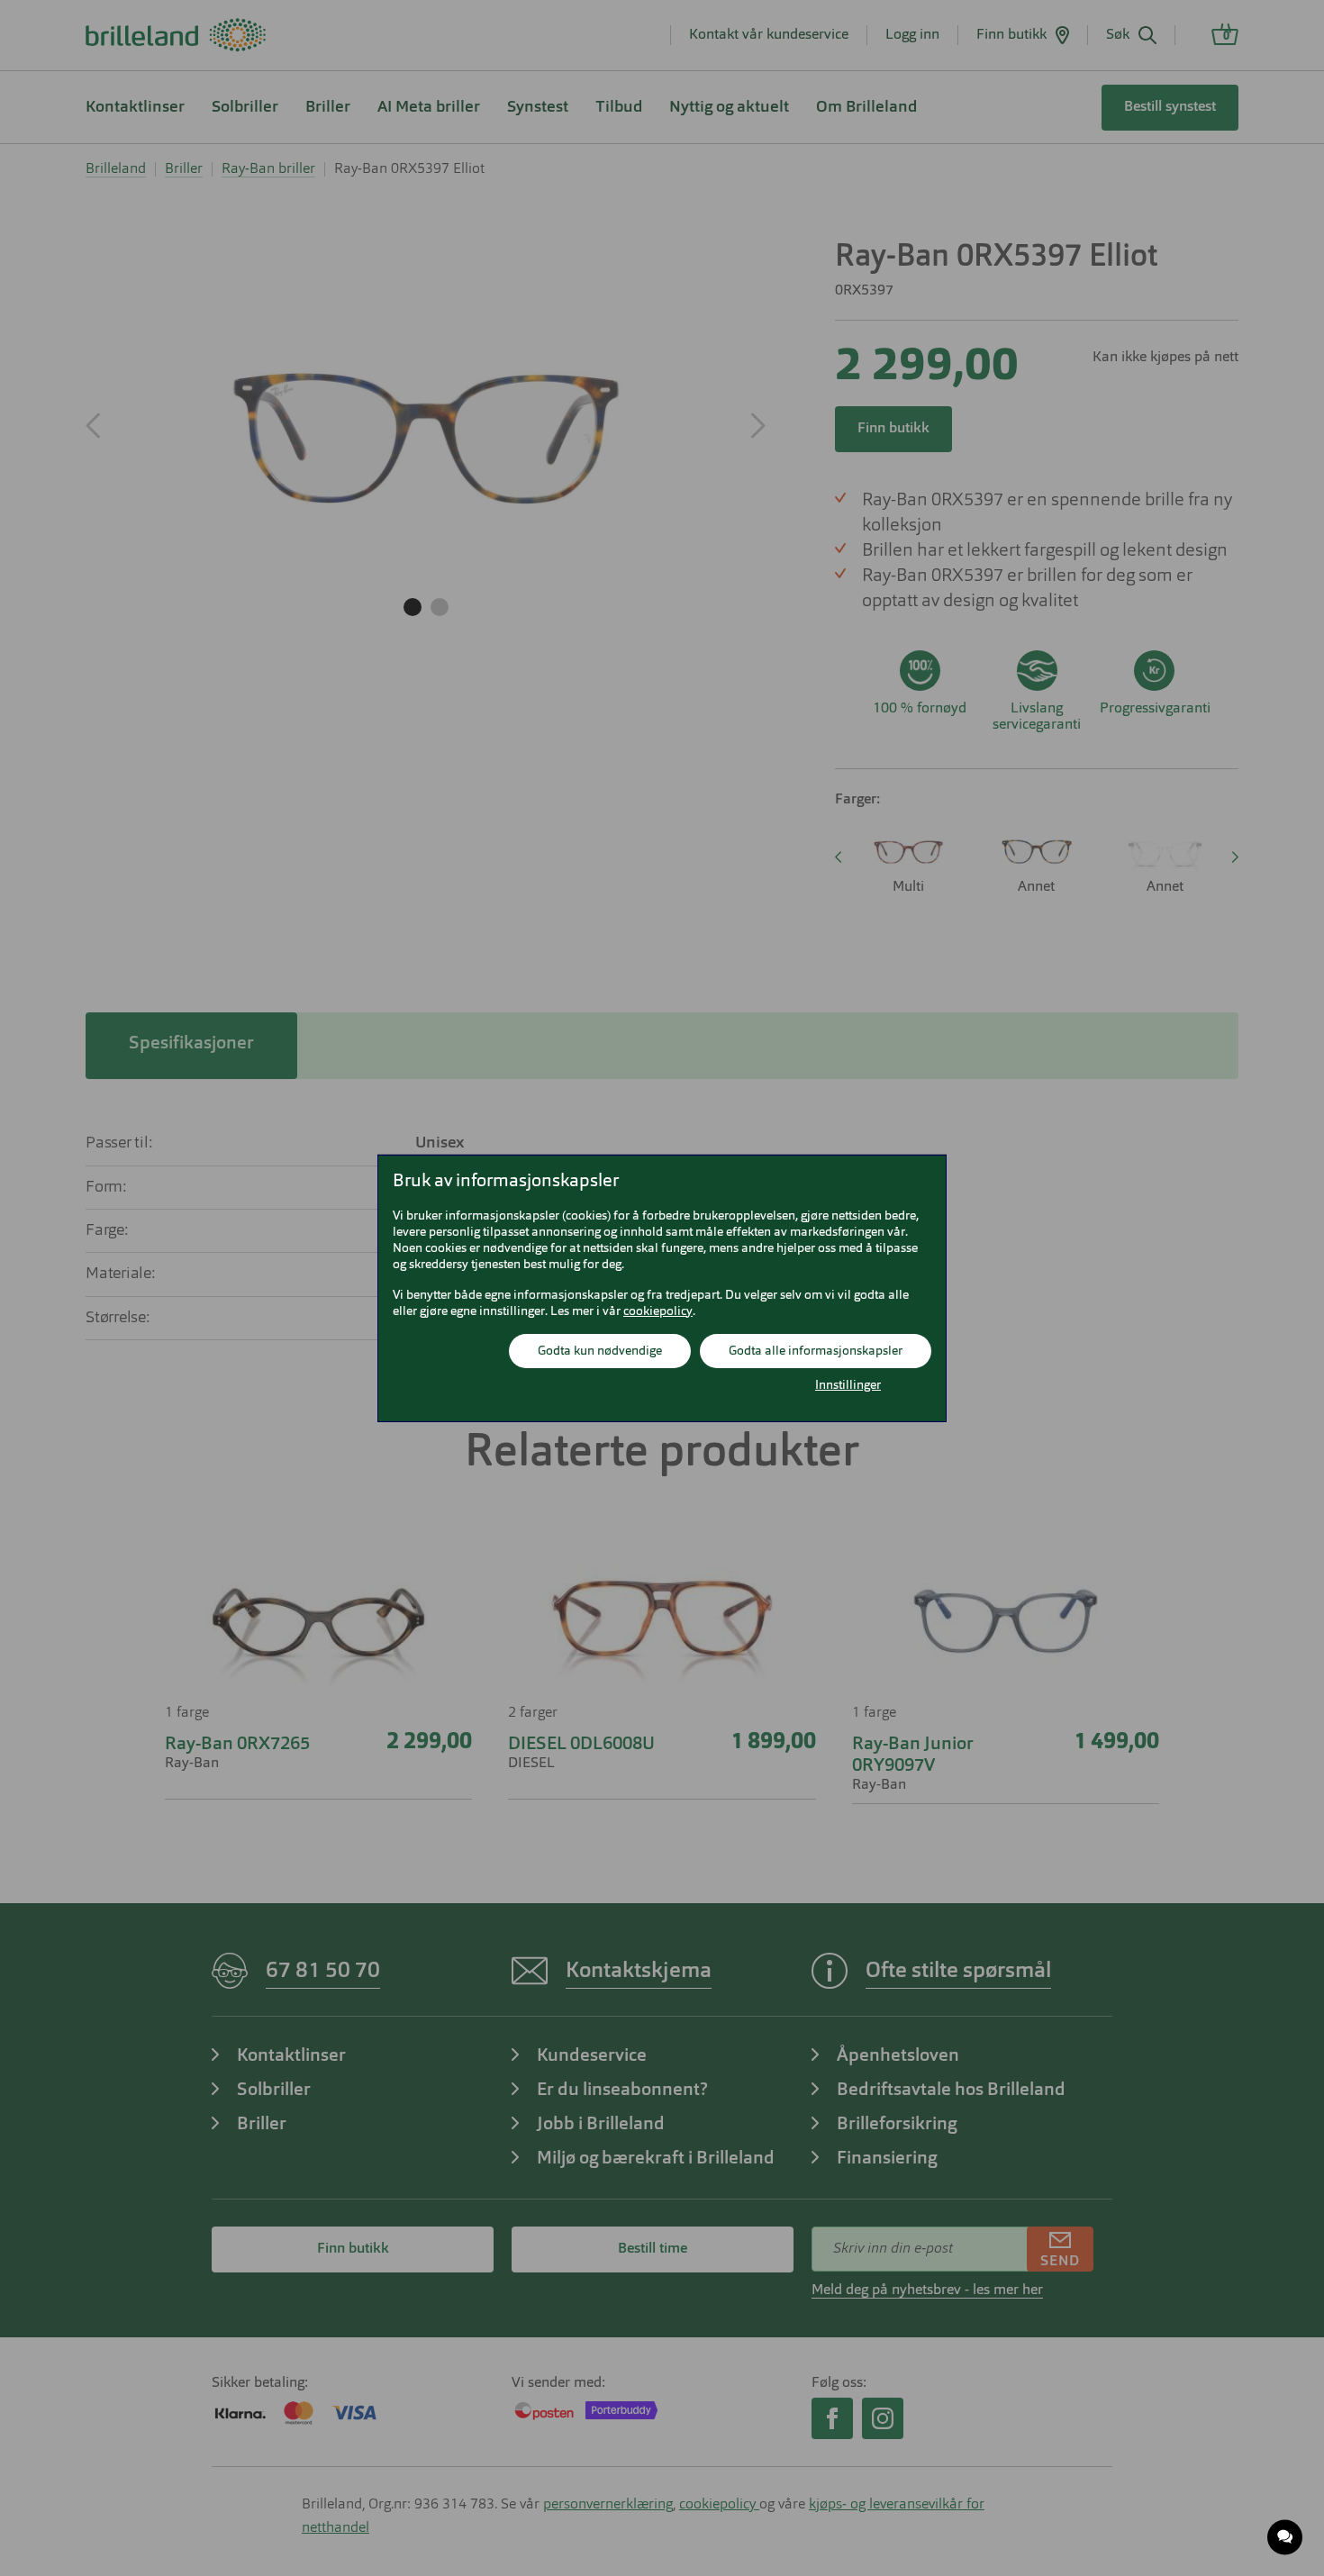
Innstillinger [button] (848, 1385)
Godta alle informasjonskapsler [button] (816, 1351)
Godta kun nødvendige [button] (600, 1351)
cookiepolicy (658, 1311)
